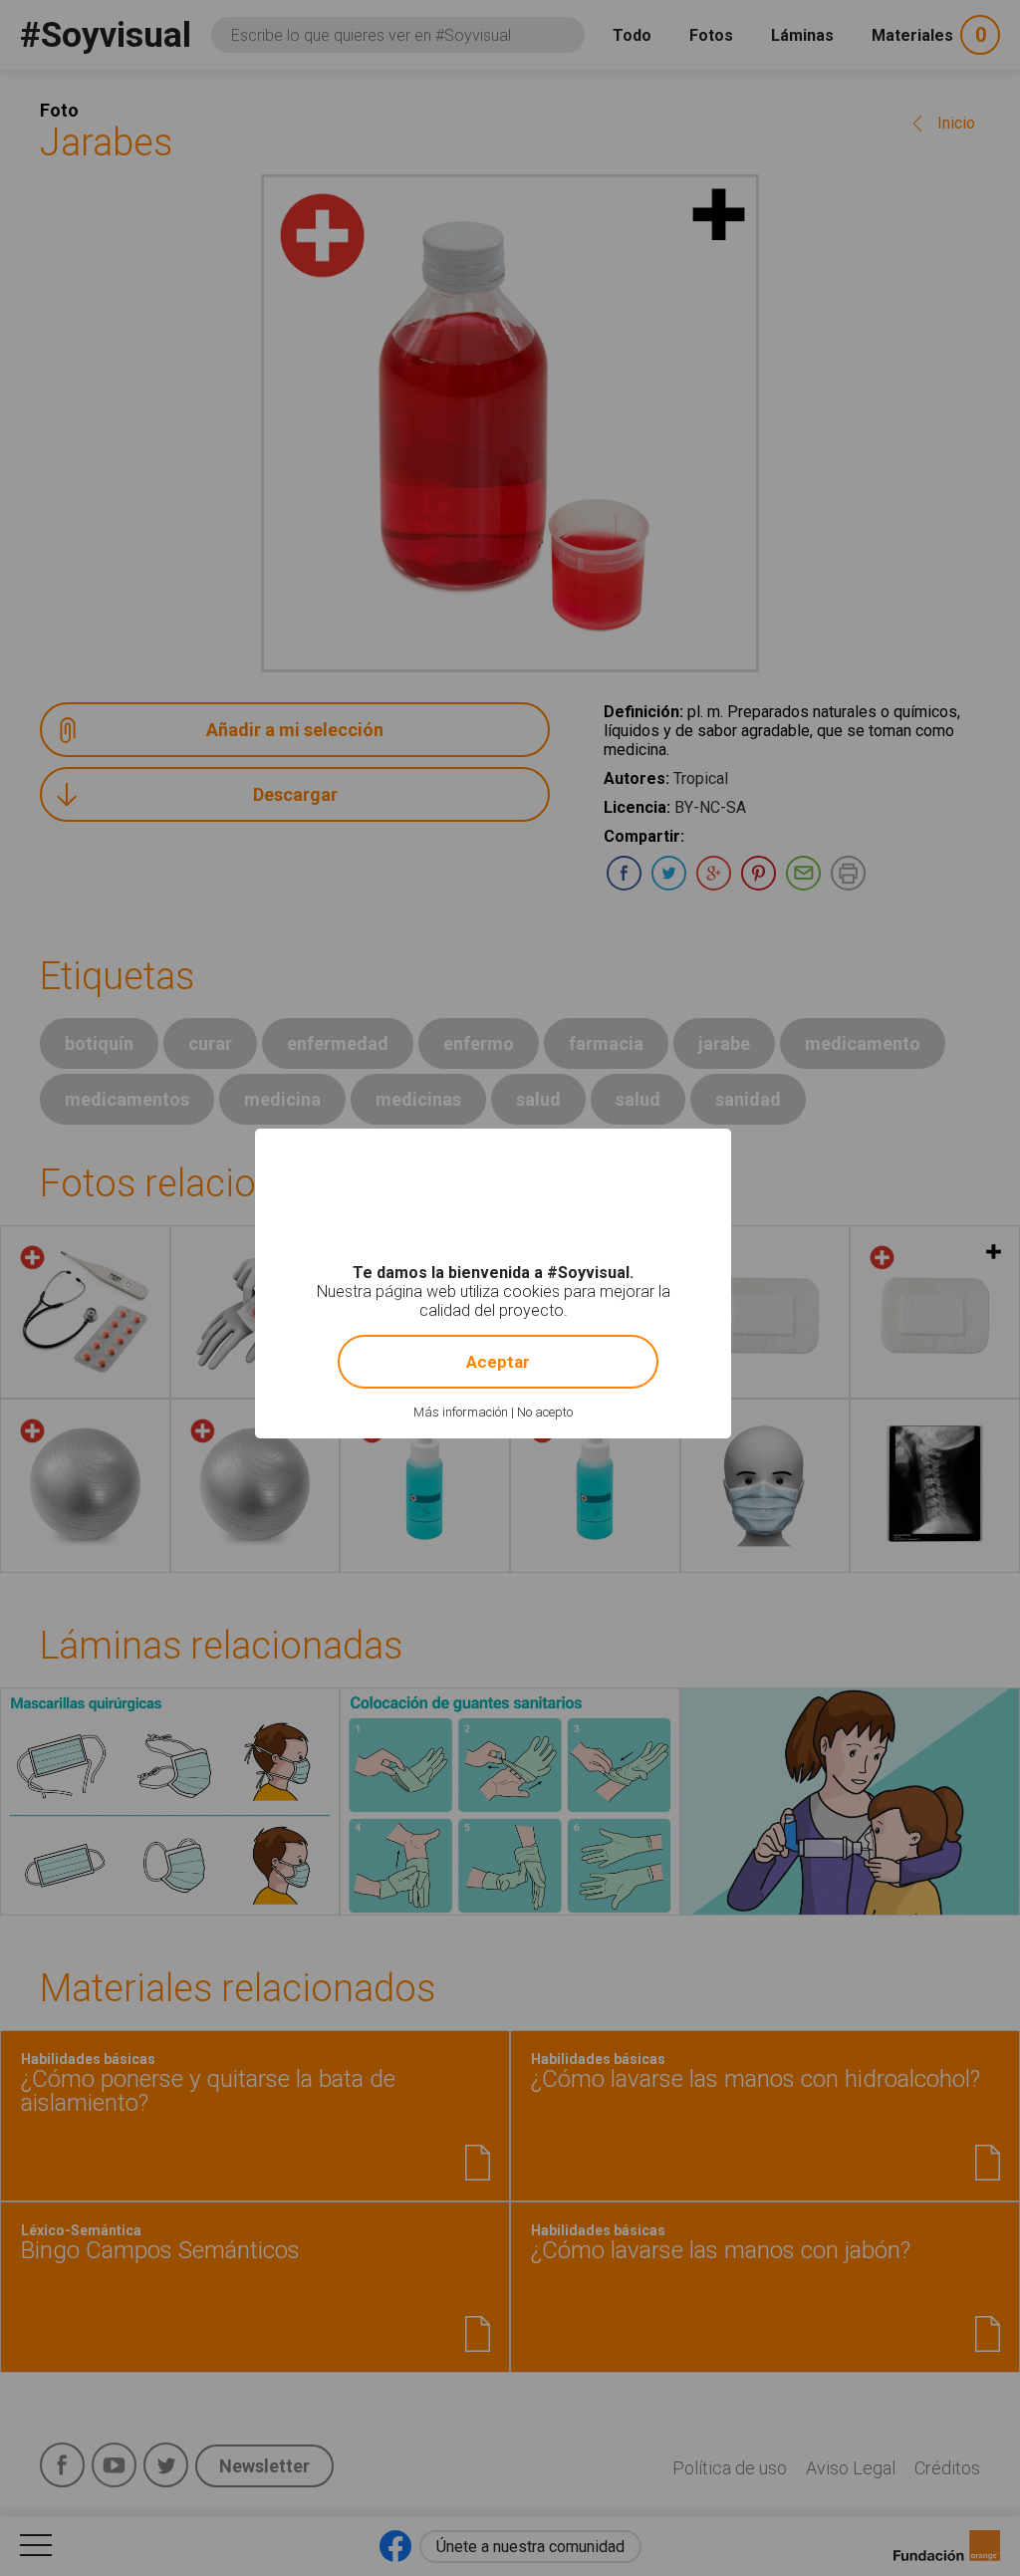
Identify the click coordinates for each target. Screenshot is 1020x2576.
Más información (461, 1412)
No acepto (545, 1412)
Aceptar (498, 1362)
